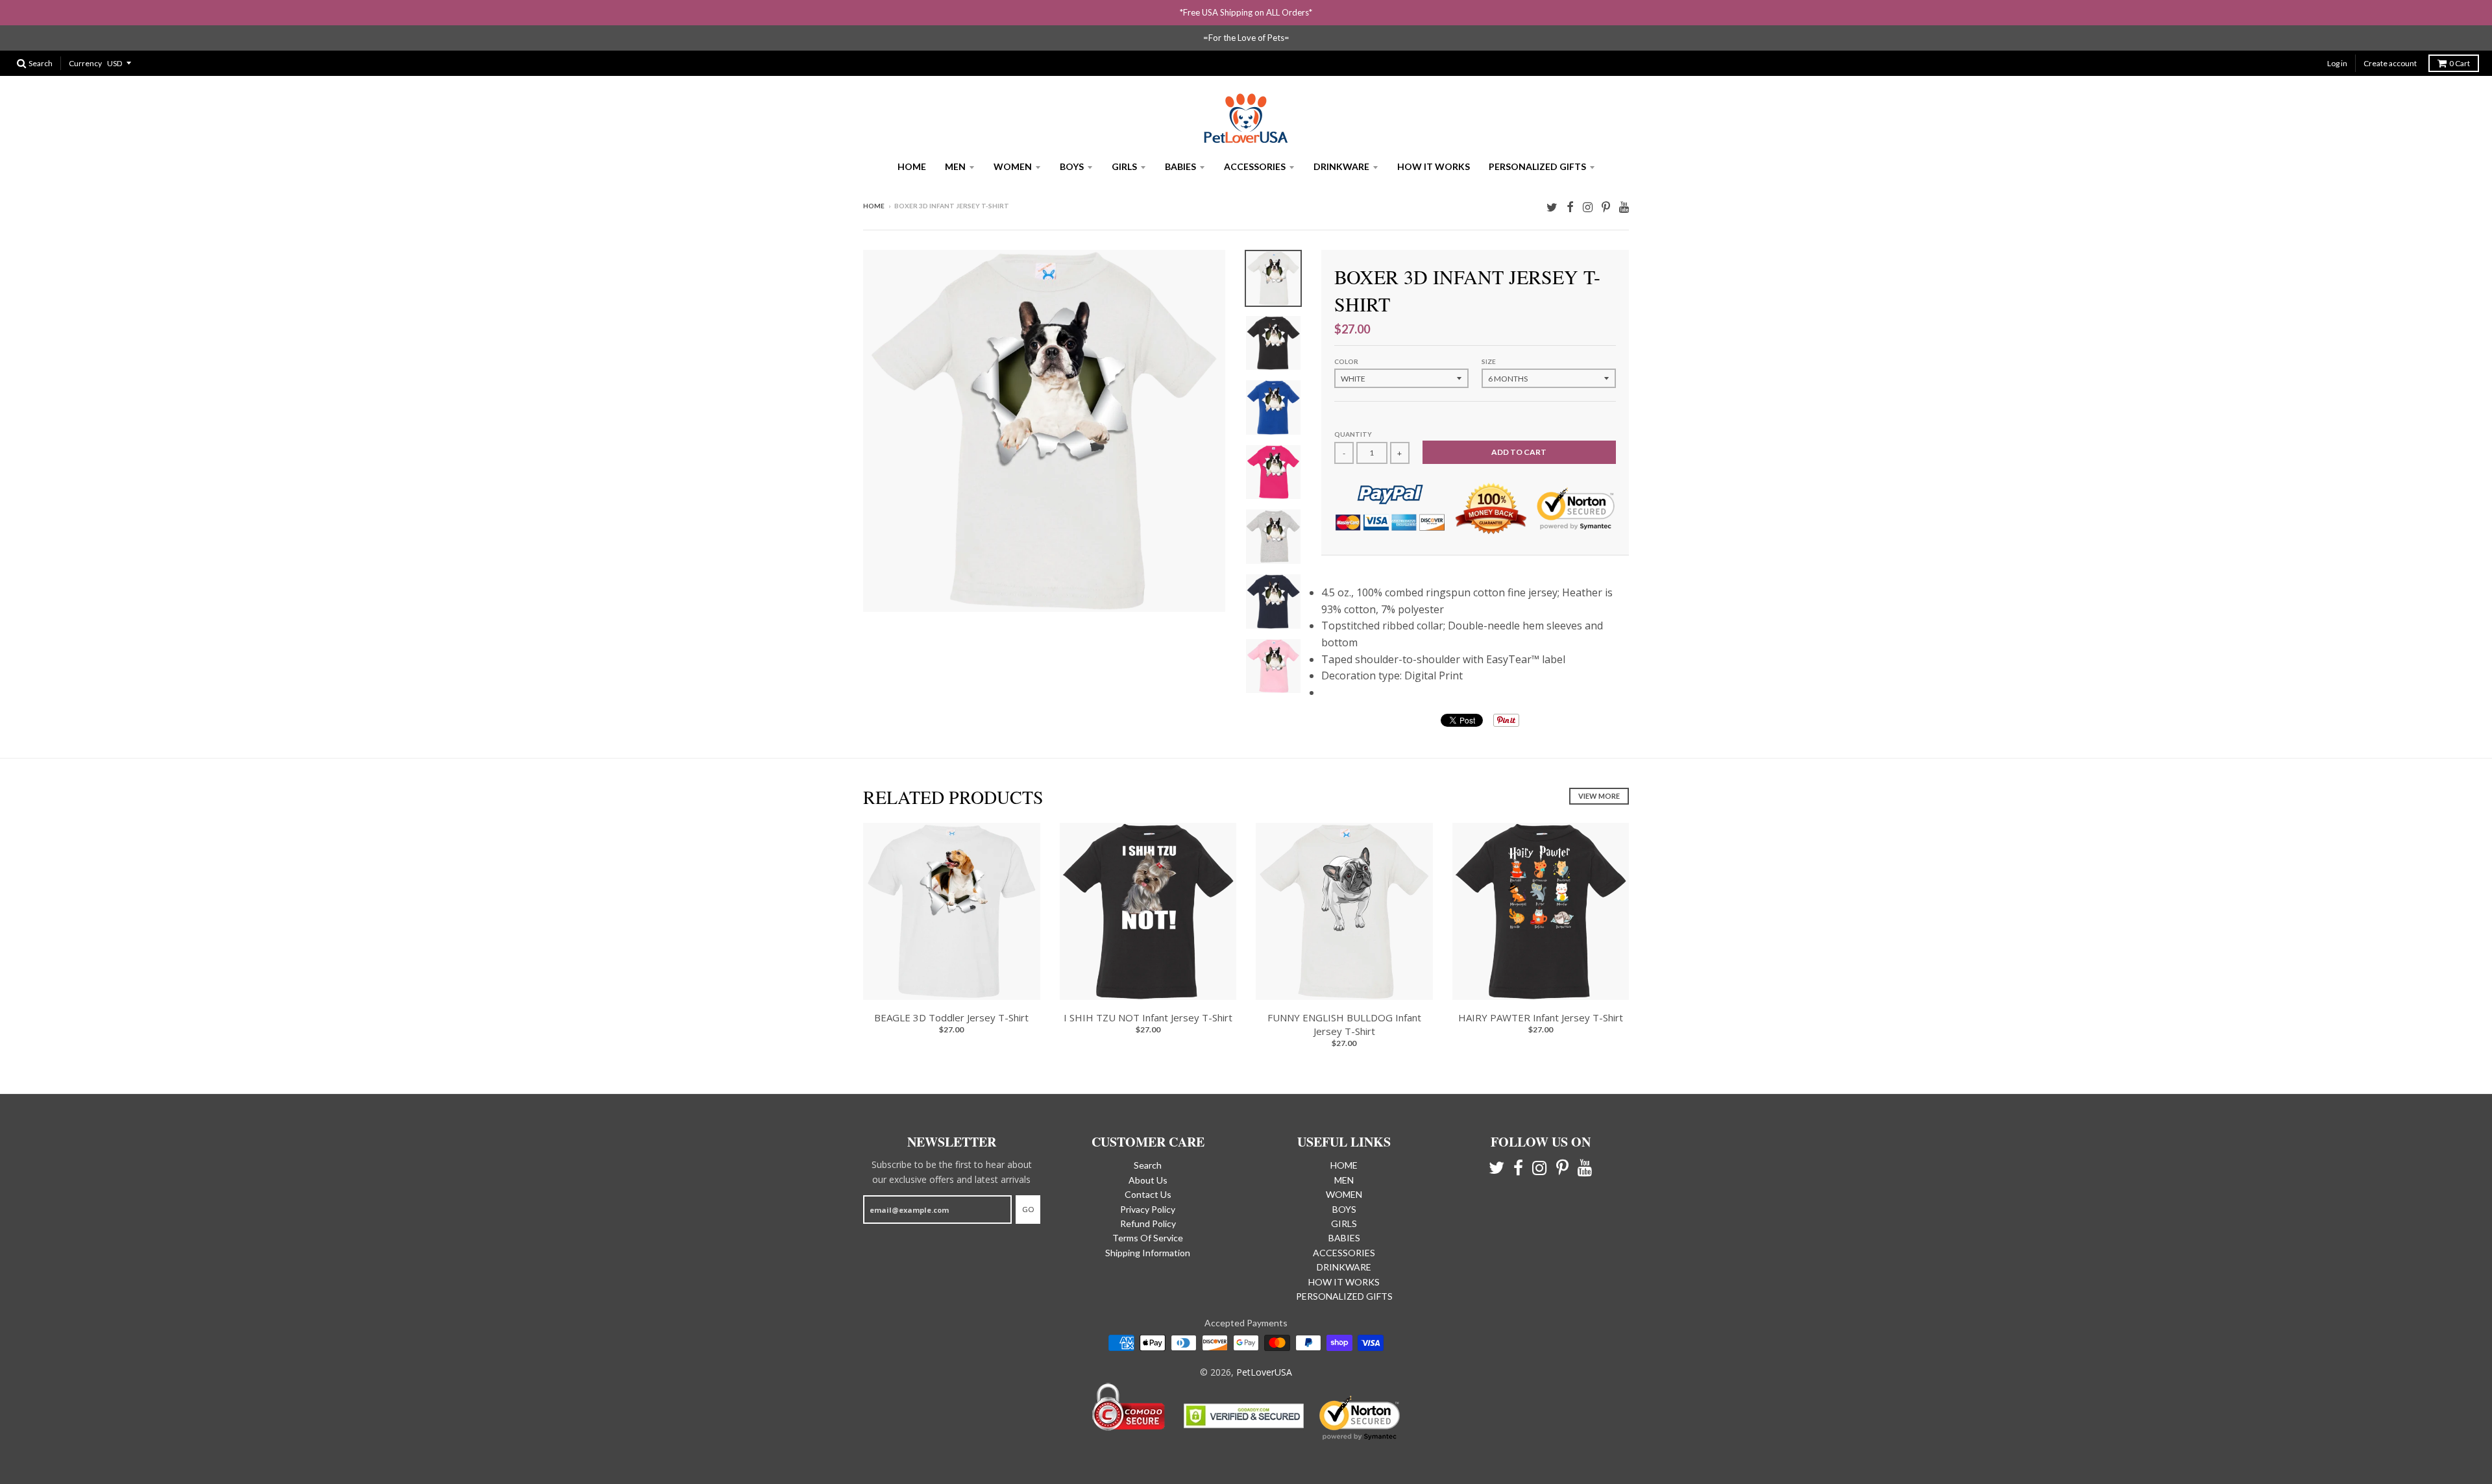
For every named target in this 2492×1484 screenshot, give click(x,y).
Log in (2337, 63)
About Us (1148, 1180)
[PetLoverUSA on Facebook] (1570, 207)
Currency (85, 63)
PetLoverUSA (1264, 1372)
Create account (2390, 63)
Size (1489, 361)
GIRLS (1124, 166)
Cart (2460, 63)
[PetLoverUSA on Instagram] (1588, 207)
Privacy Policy (1148, 1209)
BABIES (1180, 166)
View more (1599, 796)
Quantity (1353, 434)
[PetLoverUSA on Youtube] (1624, 207)
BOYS (1072, 166)
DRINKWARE (1341, 166)
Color (1346, 361)
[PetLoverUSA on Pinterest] (1606, 207)
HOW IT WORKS (1434, 166)
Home (874, 206)
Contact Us (1148, 1194)
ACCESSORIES (1255, 166)
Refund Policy (1148, 1223)
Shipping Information (1148, 1253)
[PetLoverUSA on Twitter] (1552, 207)
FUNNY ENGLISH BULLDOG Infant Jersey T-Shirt (1344, 1024)
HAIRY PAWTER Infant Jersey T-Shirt (1541, 1017)
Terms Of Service (1148, 1238)
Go (1028, 1209)
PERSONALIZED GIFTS (1537, 166)
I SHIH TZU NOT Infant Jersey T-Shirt (1148, 1017)
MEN (955, 166)
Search (1148, 1165)
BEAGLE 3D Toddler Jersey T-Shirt (951, 1017)
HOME (912, 166)
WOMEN (1013, 166)
